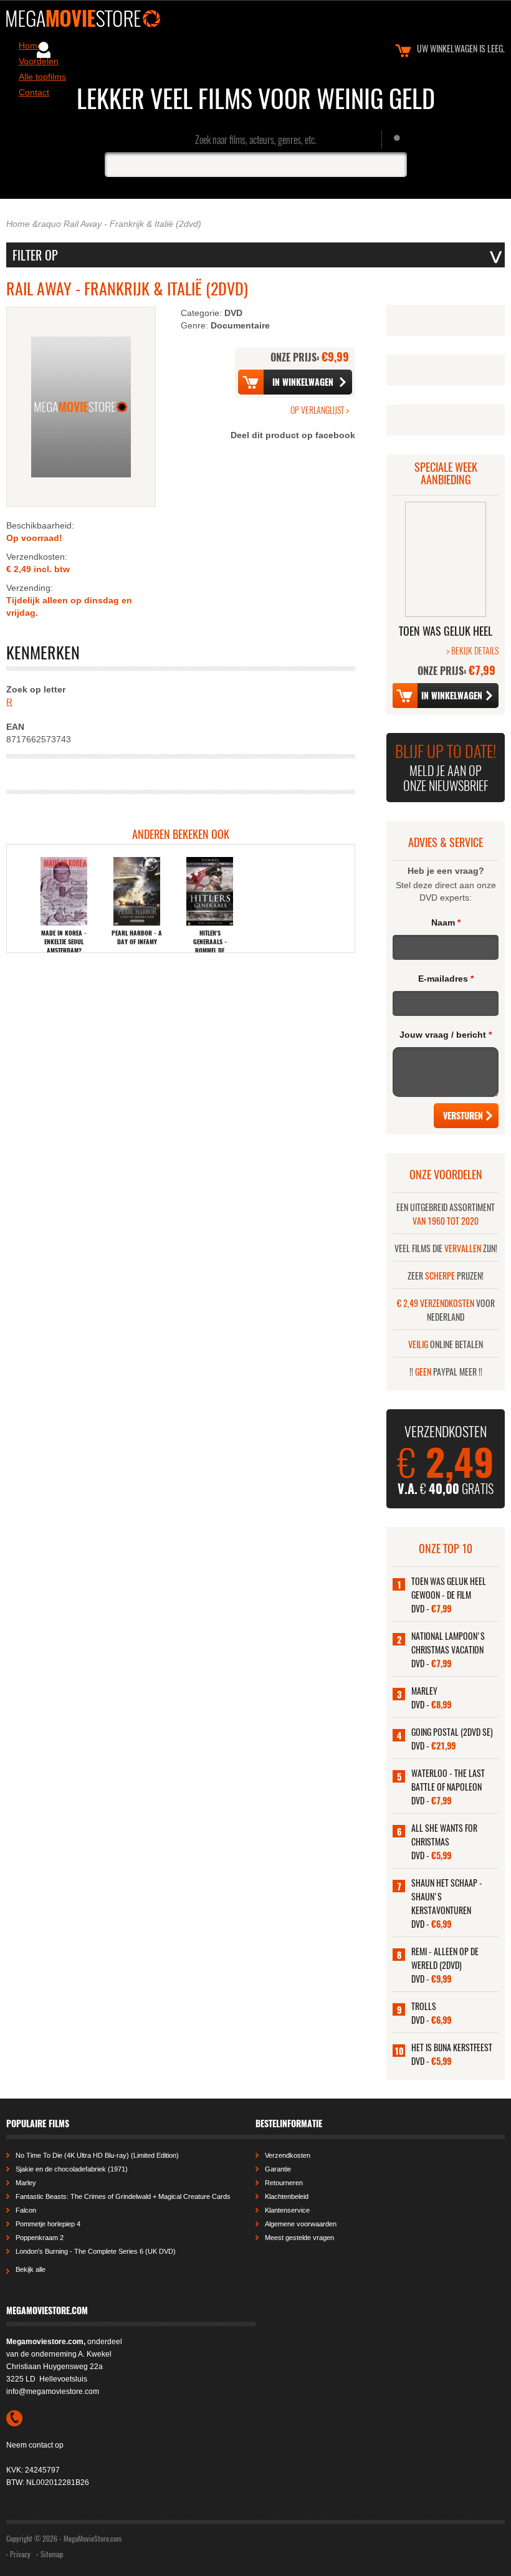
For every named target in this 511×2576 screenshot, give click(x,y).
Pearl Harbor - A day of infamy (137, 937)
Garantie (278, 2169)
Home (18, 224)
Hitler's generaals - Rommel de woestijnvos (210, 946)
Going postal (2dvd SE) (452, 1732)
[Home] (255, 18)
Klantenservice (287, 2210)
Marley (424, 1691)
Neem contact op (35, 2445)
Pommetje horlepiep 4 (48, 2224)
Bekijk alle (31, 2269)
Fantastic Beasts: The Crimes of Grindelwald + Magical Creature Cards (123, 2196)
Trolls (424, 2006)
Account (44, 50)
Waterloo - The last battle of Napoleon (448, 1780)
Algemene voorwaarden (301, 2224)
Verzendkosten (288, 2155)
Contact (34, 92)
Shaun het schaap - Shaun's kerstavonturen (447, 1896)
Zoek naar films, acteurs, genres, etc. (256, 140)
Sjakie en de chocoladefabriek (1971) (72, 2169)
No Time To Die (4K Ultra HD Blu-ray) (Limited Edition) (97, 2155)
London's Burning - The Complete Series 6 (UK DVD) (96, 2251)
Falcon (26, 2210)
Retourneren (284, 2183)
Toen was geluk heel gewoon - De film (449, 1588)
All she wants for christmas (444, 1835)
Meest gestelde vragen (299, 2238)
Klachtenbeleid (287, 2196)
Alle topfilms (42, 77)
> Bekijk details (472, 650)
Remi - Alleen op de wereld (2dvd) (445, 1958)
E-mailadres (446, 979)
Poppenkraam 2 (40, 2238)
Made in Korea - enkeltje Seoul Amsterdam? (64, 942)
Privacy (20, 2554)
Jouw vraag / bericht (446, 1035)
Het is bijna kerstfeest (452, 2047)
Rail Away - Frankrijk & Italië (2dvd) (132, 224)
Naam (446, 922)
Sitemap (52, 2554)
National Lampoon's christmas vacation (448, 1643)
